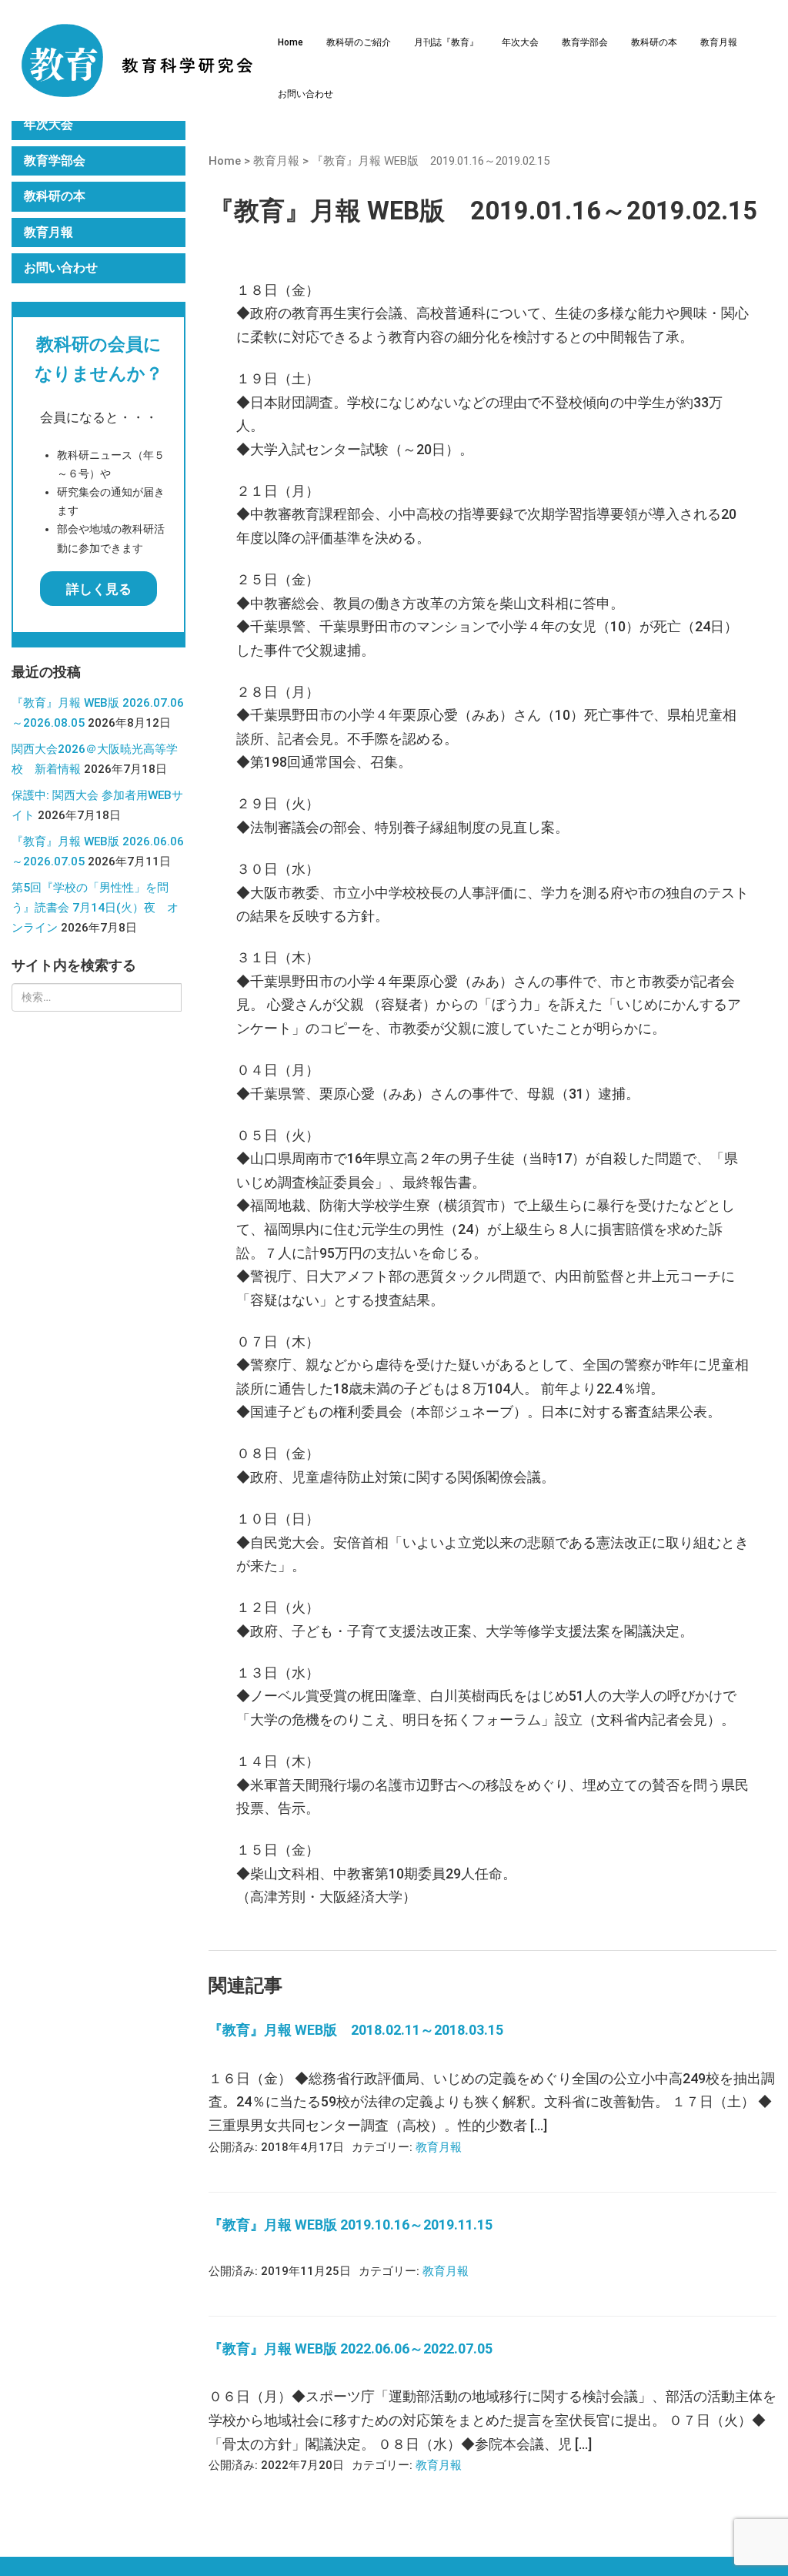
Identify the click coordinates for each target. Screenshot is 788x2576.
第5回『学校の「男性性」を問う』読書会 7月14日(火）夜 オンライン (95, 908)
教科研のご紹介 (359, 42)
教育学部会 (585, 42)
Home (290, 42)
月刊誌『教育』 (446, 42)
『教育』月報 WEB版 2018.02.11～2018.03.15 (356, 2030)
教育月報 (719, 42)
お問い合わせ (306, 94)
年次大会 (520, 42)
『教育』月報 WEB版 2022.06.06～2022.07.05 (351, 2349)
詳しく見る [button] (99, 589)
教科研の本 (654, 42)
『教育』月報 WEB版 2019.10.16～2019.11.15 (351, 2225)
